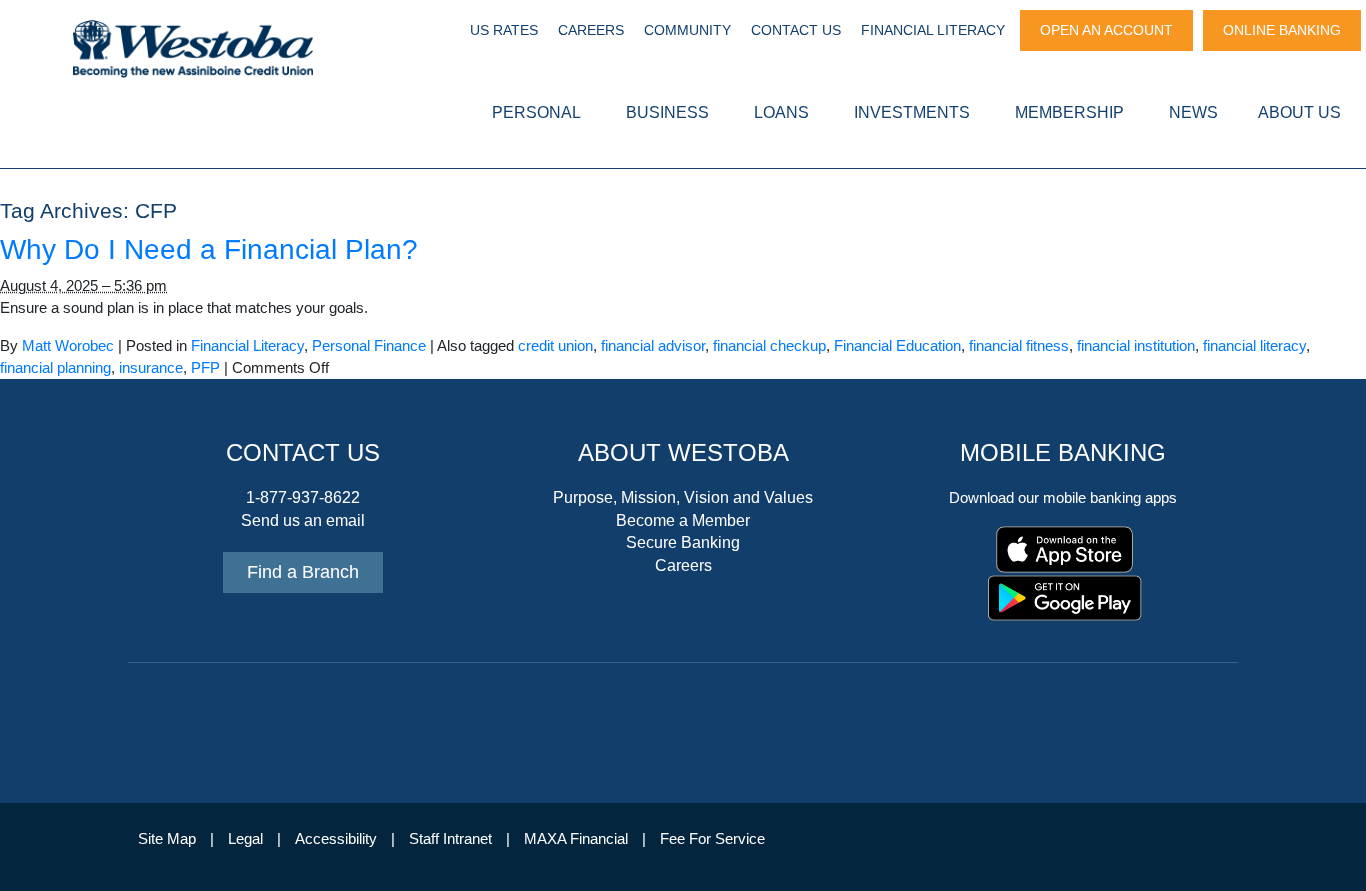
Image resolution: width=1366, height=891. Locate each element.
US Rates (504, 30)
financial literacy (1254, 346)
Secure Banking (683, 542)
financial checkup (769, 346)
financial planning (55, 368)
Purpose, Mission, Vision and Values (683, 497)
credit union (555, 346)
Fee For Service (712, 839)
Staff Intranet (450, 839)
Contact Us (796, 30)
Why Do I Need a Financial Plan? (209, 249)
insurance (151, 368)
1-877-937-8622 (303, 497)
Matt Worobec (68, 346)
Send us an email (303, 520)
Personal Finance (369, 346)
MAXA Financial (576, 839)
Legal (245, 839)
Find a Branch (303, 572)
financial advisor (653, 346)
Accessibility (336, 839)
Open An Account (1106, 30)
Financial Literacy (933, 30)
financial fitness (1019, 346)
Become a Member (683, 520)
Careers (591, 30)
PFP (205, 368)
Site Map (167, 839)
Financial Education (897, 346)
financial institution (1136, 346)
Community (687, 30)
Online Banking (1282, 30)
